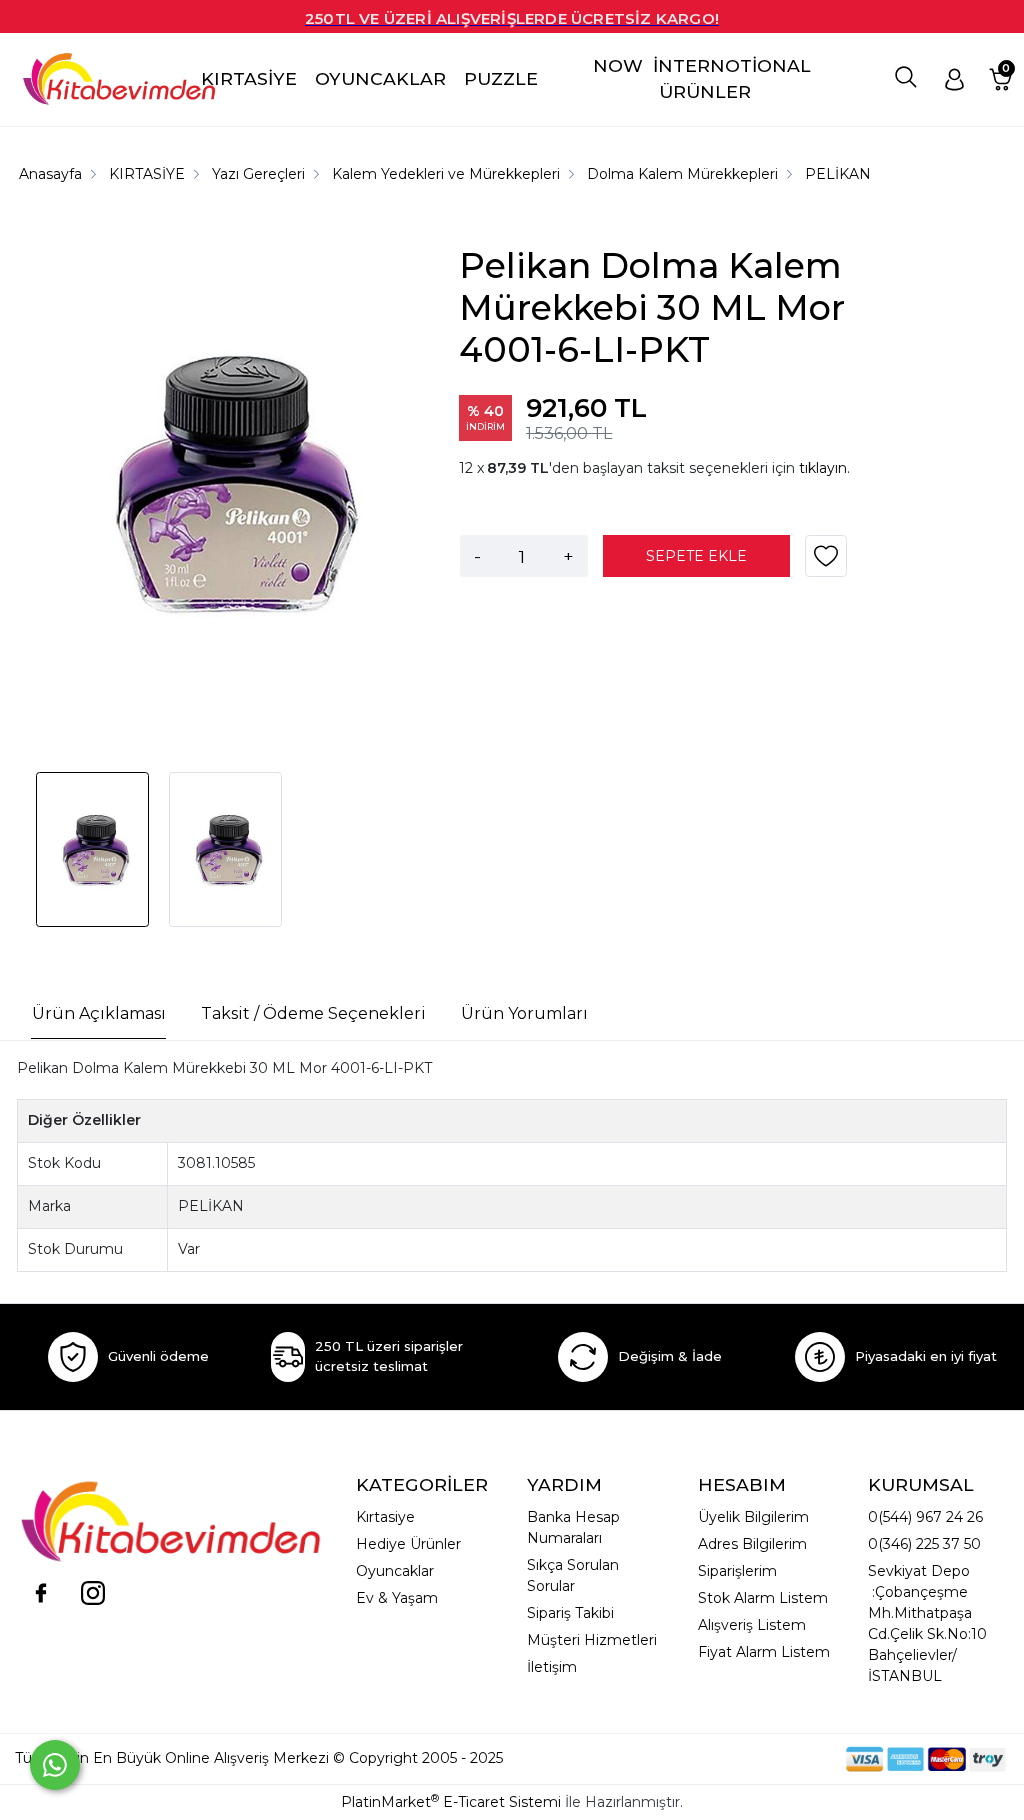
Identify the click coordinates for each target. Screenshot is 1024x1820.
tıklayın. (824, 468)
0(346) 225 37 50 (924, 1544)
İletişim (552, 1667)
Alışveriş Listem (752, 1625)
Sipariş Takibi (570, 1613)
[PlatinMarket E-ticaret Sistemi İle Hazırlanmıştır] (777, 1758)
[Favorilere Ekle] (826, 563)
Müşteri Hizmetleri (592, 1640)
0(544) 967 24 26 (925, 1517)
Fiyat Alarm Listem (764, 1652)
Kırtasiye (385, 1517)
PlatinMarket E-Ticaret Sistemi (451, 1802)
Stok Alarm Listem (763, 1598)
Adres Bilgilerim (752, 1544)
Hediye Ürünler (408, 1544)
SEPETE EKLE (696, 556)
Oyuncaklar (395, 1571)
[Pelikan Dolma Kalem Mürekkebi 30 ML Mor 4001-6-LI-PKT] (225, 485)
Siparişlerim (737, 1571)
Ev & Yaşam (397, 1598)
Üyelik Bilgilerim (753, 1517)
